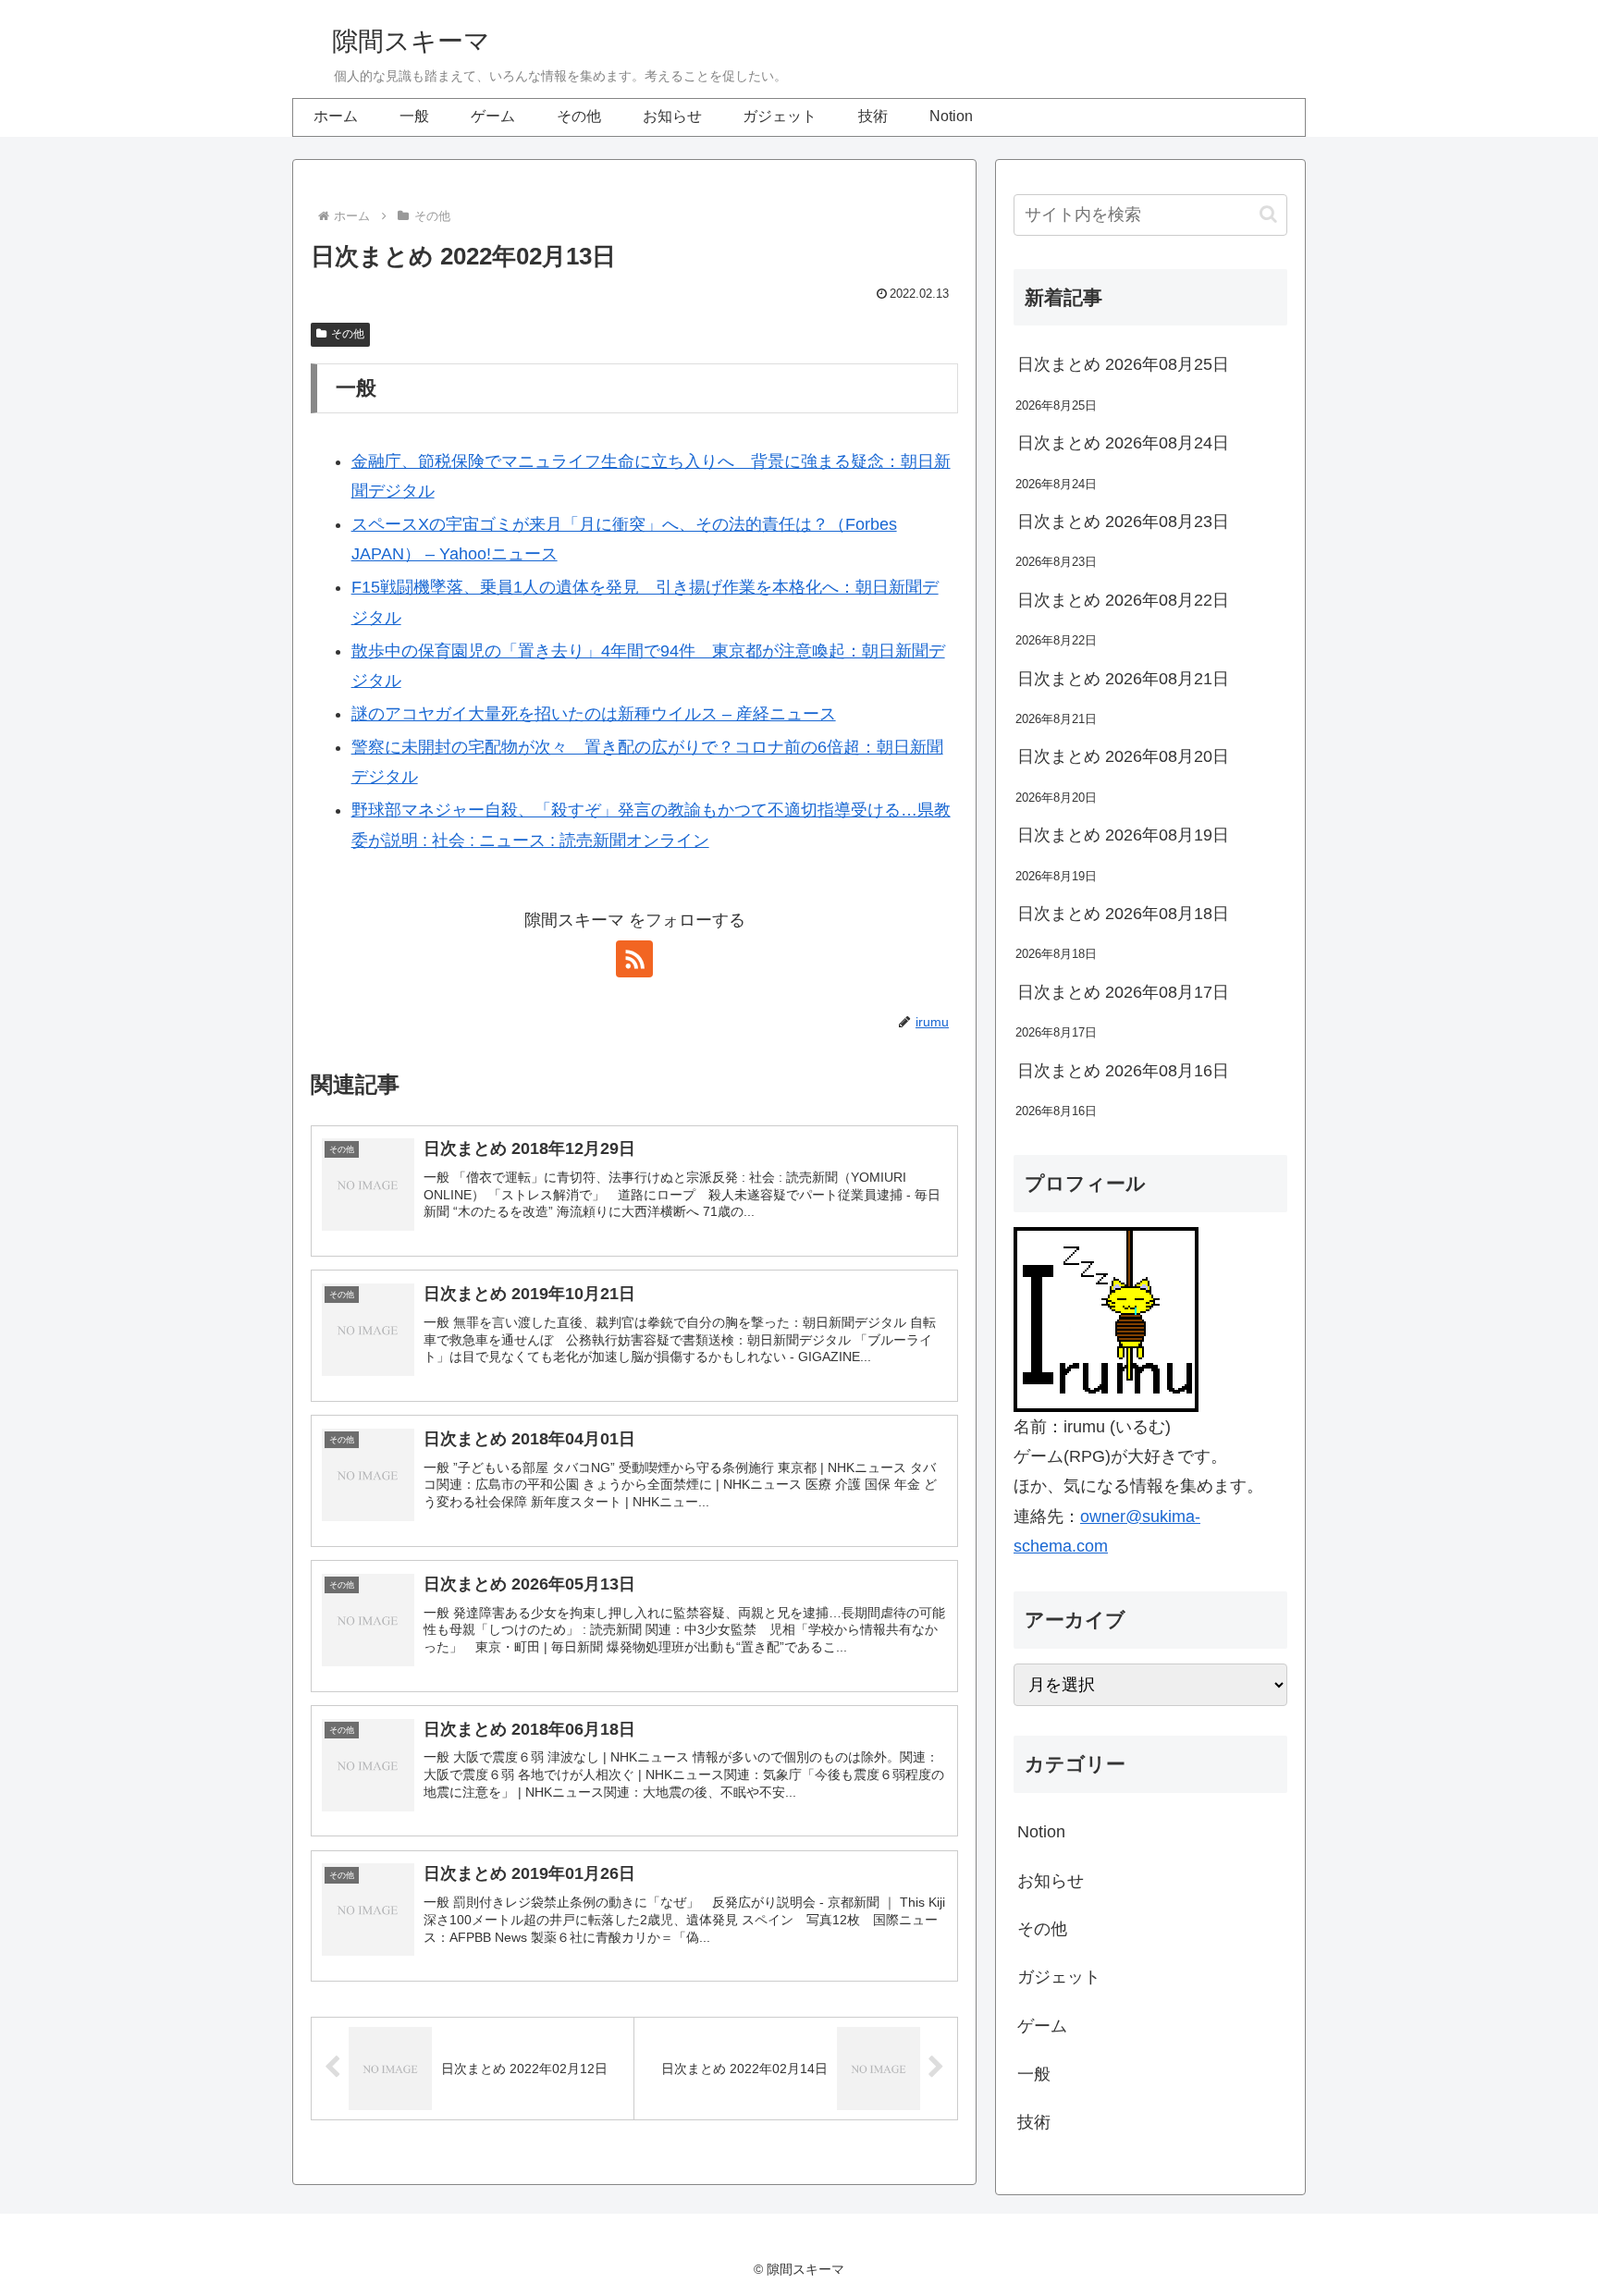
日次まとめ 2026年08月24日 (1123, 443)
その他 (348, 334)
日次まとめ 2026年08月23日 (1123, 522)
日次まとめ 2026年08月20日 (1123, 756)
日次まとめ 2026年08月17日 (1123, 992)
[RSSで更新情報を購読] (634, 959)
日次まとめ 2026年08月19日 (1123, 835)
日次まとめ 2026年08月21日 (1123, 679)
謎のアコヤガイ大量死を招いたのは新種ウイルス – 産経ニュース (594, 714)
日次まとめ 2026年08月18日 (1123, 914)
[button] (1268, 214)
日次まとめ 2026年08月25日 (1123, 364)
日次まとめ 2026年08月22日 (1123, 600)
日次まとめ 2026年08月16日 (1123, 1071)
